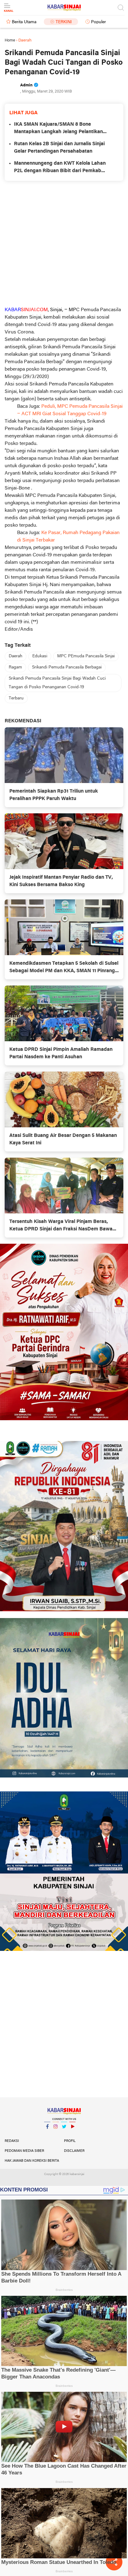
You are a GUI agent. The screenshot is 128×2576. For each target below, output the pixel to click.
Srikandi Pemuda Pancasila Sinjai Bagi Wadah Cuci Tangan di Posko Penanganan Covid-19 (57, 683)
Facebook (47, 2134)
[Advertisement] (64, 243)
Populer (98, 22)
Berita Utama (24, 22)
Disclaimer (74, 2151)
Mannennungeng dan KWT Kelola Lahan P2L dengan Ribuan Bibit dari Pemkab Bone (60, 168)
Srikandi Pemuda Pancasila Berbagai (67, 667)
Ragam (15, 667)
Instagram (56, 2134)
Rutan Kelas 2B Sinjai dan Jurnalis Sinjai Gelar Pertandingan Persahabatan (59, 148)
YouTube (72, 2134)
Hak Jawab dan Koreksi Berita (32, 2161)
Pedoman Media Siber (24, 2151)
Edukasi (40, 656)
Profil (70, 2141)
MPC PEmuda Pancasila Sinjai (86, 656)
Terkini (64, 22)
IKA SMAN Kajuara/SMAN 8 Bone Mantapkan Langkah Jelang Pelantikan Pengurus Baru (58, 129)
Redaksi (12, 2141)
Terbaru (16, 698)
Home (10, 40)
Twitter (64, 2134)
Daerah (16, 656)
